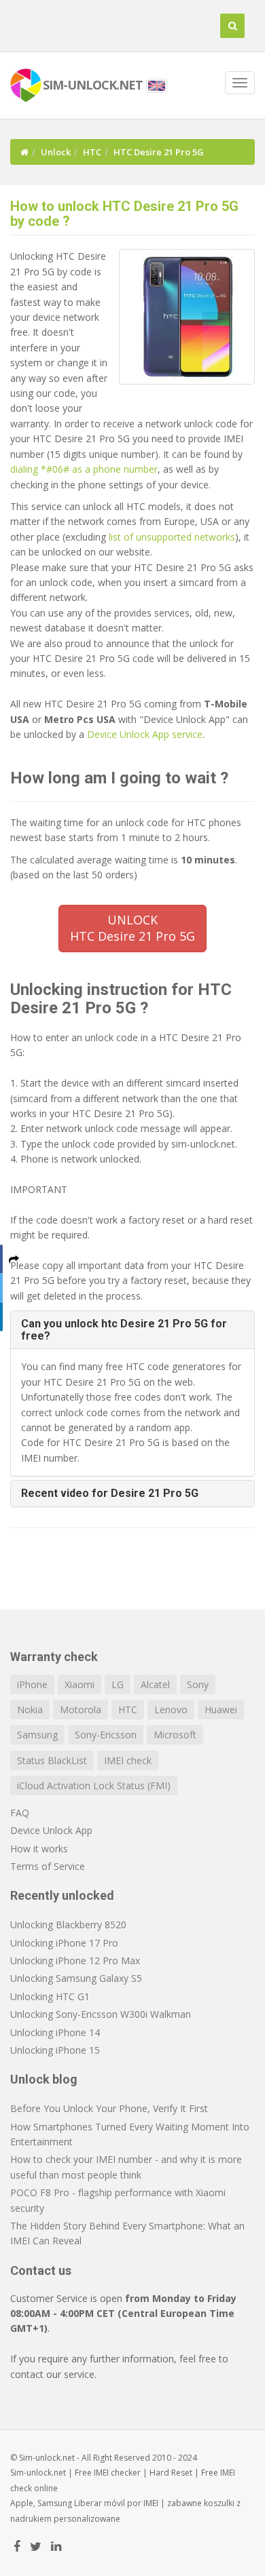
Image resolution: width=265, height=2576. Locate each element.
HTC (92, 152)
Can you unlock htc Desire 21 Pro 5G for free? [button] (124, 1330)
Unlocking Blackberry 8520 (68, 1925)
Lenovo (171, 1710)
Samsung (37, 1735)
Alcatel (155, 1684)
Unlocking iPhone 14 (55, 2032)
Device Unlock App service (145, 734)
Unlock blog (44, 2079)
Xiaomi (79, 1684)
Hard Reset (171, 2473)
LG (118, 1684)
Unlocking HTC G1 (50, 1996)
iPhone (32, 1684)
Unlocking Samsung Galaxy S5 (76, 1978)
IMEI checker (117, 2473)
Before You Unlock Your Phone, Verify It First (109, 2108)
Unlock (56, 152)
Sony (198, 1684)
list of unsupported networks (172, 537)
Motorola (81, 1710)
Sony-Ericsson (106, 1735)
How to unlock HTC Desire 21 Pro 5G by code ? (124, 214)
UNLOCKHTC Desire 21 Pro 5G (132, 928)
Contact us (41, 2270)
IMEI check (128, 1760)
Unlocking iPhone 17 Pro (64, 1943)
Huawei (221, 1710)
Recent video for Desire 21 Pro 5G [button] (110, 1493)
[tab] (132, 1330)
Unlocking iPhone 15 (55, 2050)
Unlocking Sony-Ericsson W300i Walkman (101, 2014)
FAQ (20, 1813)
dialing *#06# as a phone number (84, 469)
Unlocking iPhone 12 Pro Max (75, 1960)
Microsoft (175, 1735)
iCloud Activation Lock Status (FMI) (94, 1785)
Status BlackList (52, 1760)
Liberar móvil (100, 2503)
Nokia (30, 1710)
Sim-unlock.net (38, 2473)
